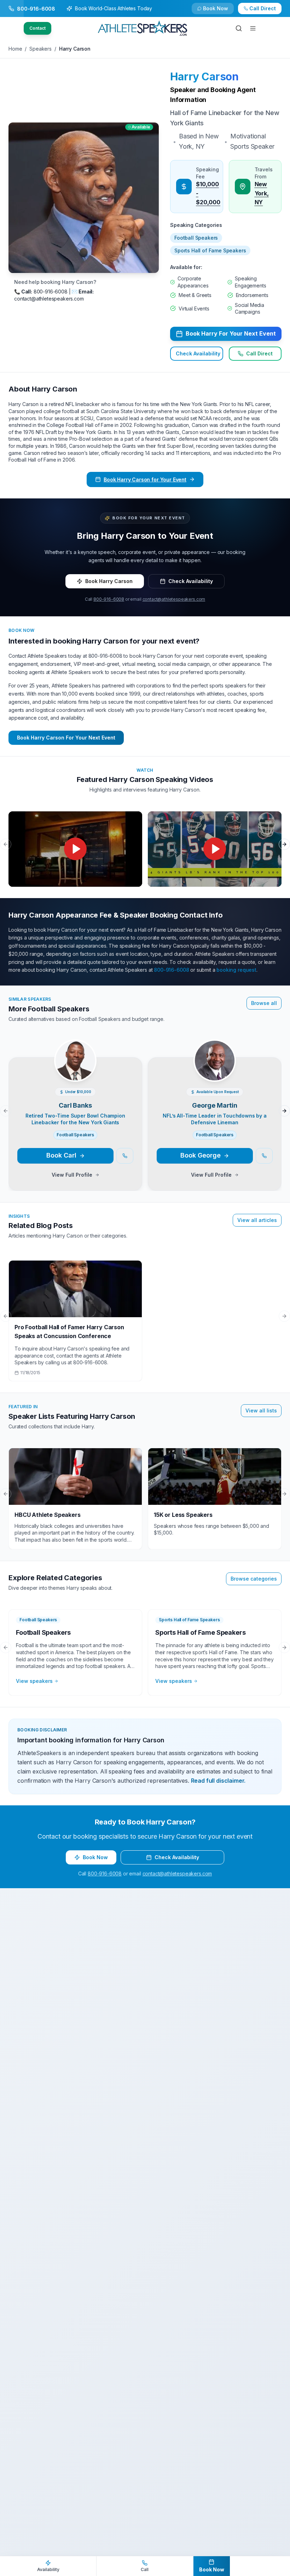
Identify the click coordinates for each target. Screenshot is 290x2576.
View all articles (257, 1220)
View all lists (261, 1410)
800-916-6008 (109, 599)
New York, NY (262, 193)
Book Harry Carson (109, 581)
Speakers (40, 49)
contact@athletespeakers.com (174, 599)
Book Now (266, 12)
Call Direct (259, 353)
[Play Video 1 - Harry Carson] (75, 849)
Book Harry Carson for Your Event (145, 479)
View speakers (34, 1681)
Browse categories (254, 1579)
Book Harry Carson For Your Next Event (66, 738)
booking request (236, 970)
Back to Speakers (37, 12)
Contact (37, 28)
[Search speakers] (239, 28)
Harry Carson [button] (204, 76)
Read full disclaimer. (218, 1781)
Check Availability (220, 12)
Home (15, 49)
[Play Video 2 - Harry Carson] (215, 849)
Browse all (264, 1003)
